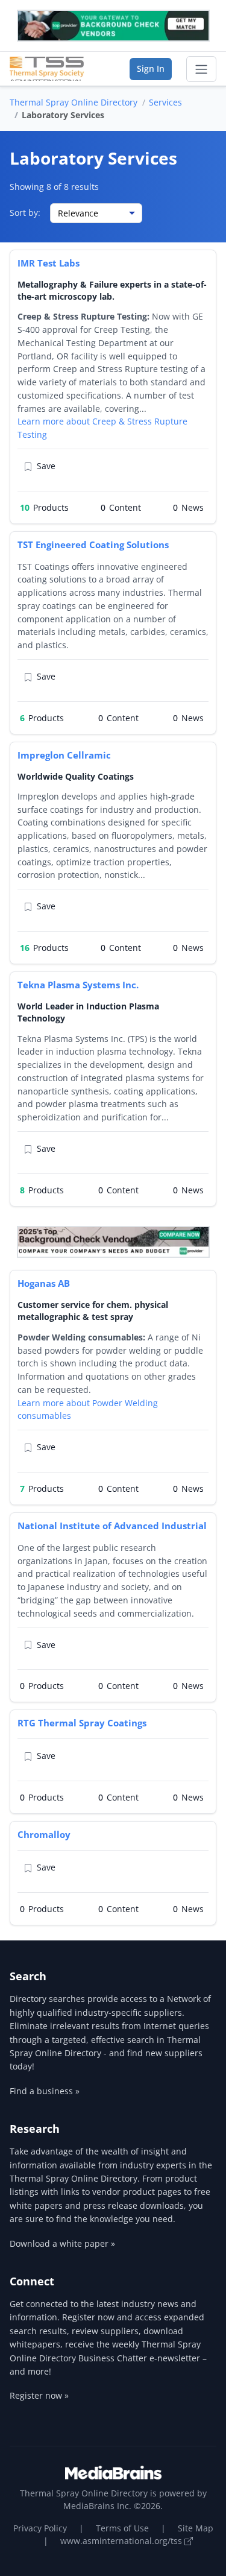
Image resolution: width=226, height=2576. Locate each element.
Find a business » (45, 2091)
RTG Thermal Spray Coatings (82, 1723)
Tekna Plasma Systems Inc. (78, 985)
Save (46, 466)
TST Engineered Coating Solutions (93, 545)
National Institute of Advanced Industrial (112, 1526)
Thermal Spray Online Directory (74, 102)
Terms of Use (122, 2528)
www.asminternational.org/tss (122, 2541)
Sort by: (25, 213)
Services (165, 102)
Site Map (196, 2528)
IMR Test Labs (49, 263)
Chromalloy (44, 1834)
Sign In (151, 68)
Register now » (39, 2395)
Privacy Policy (40, 2528)
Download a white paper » (62, 2243)
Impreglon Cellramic (64, 755)
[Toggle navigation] (201, 69)
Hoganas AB (44, 1283)
